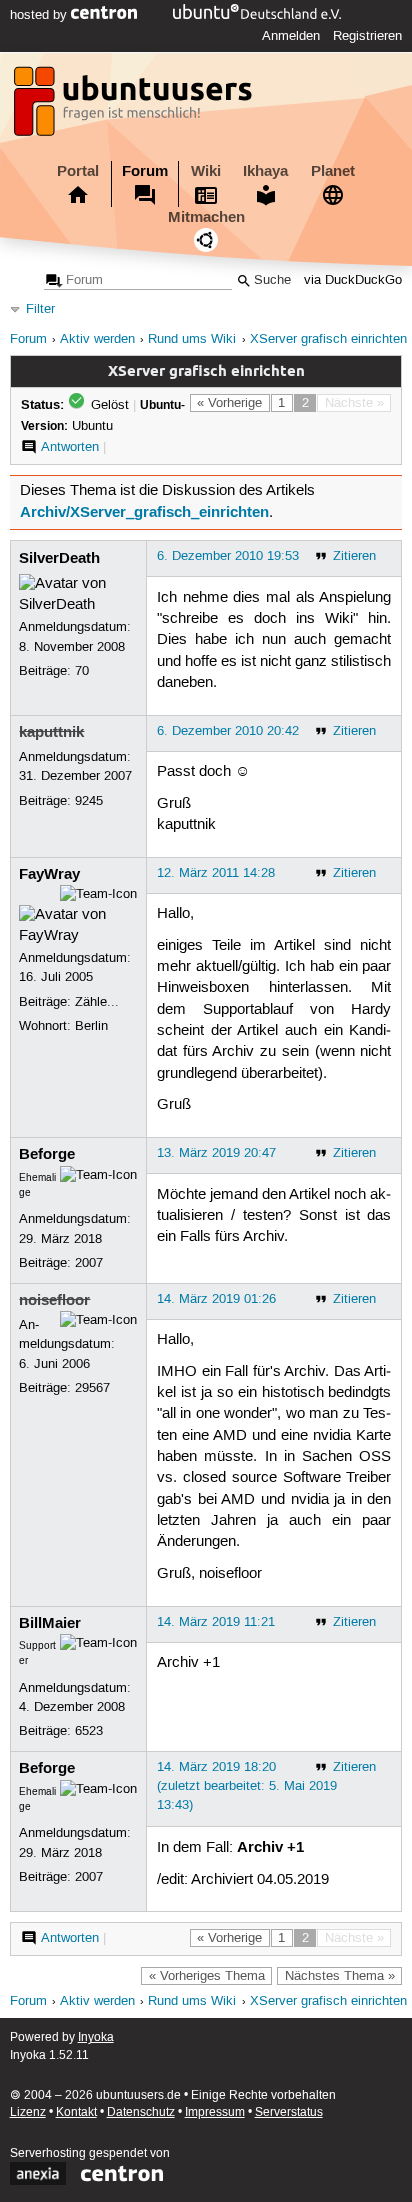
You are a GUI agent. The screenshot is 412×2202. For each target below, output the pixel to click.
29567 (92, 1388)
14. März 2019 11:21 (216, 1622)
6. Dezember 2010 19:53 (228, 556)
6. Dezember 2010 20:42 (228, 731)
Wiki (206, 171)
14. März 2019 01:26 (216, 1299)
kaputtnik (51, 732)
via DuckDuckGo (353, 280)
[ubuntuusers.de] (135, 107)
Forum (145, 171)
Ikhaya (265, 171)
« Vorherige (229, 403)
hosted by (40, 15)
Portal (78, 171)
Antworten (70, 447)
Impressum (215, 2112)
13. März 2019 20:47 (216, 1153)
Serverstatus (289, 2112)
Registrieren (367, 36)
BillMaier (50, 1623)
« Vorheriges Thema (207, 1976)
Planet (333, 171)
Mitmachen (206, 217)
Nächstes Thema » (340, 1976)
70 (82, 671)
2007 (89, 1263)
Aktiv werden (97, 339)
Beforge (47, 1154)
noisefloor (54, 1300)
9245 (89, 801)
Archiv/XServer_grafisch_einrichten (144, 512)
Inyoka (96, 2037)
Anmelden (291, 36)
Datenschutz (141, 2112)
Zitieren (354, 556)
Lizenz (28, 2112)
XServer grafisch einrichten (328, 339)
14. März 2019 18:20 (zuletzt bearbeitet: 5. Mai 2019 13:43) (247, 1786)
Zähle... (97, 1002)
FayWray (49, 874)
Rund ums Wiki (192, 339)
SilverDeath (59, 558)
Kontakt (76, 2112)
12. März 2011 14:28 (216, 873)
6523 (89, 1731)
